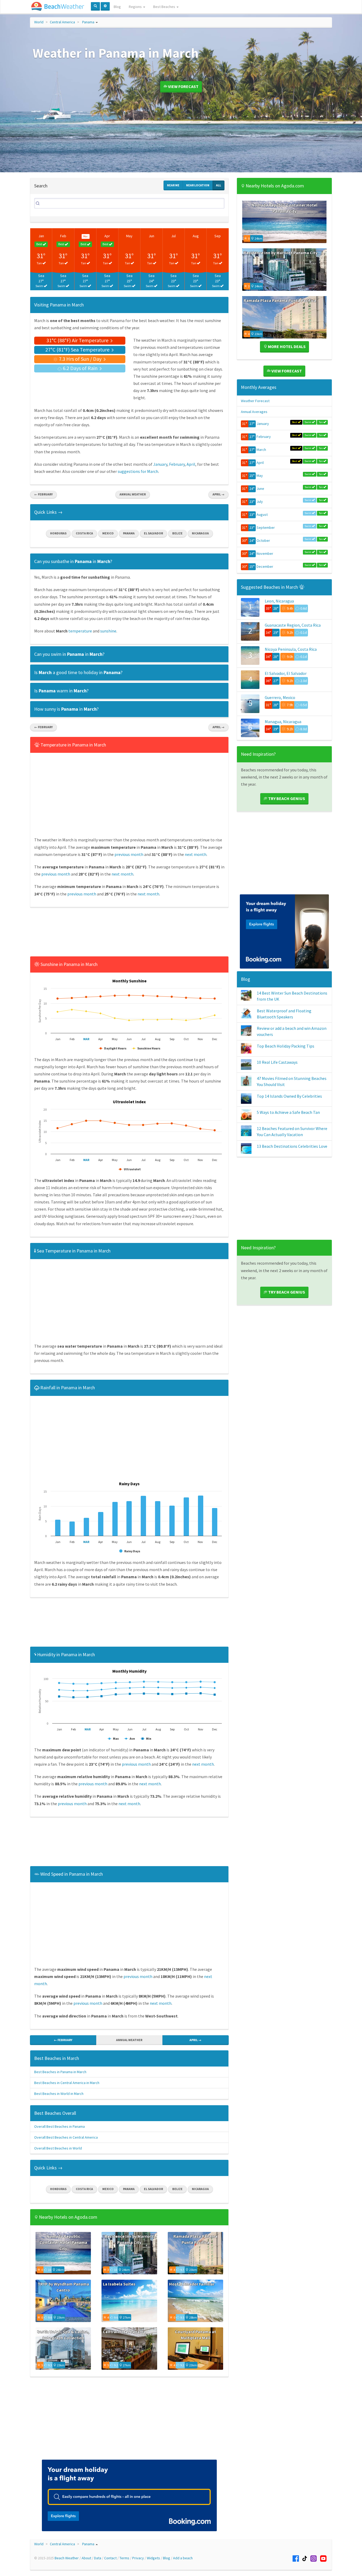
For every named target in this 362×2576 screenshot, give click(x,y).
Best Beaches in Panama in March (60, 2072)
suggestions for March (138, 471)
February (177, 464)
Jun (151, 236)
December (265, 566)
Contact (110, 2558)
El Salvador (153, 533)
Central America (62, 22)
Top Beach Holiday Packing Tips (286, 1046)
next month (196, 854)
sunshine (108, 631)
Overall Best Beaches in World (58, 2148)
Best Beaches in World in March (59, 2094)
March (261, 450)
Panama (88, 22)
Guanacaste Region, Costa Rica (293, 625)
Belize (177, 533)
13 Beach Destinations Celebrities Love (292, 1146)
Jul (173, 236)
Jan (41, 236)
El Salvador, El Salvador (286, 673)
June (260, 489)
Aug (196, 236)
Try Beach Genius (286, 798)
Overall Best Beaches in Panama (59, 2126)
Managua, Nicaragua (283, 722)
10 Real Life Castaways (277, 1062)
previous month (129, 854)
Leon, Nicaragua (279, 601)
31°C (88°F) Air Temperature (78, 340)
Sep (218, 236)
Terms (124, 2558)
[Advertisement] (129, 933)
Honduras (58, 533)
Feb (63, 236)
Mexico (108, 533)
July (260, 502)
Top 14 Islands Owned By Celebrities (289, 1096)
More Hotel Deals (286, 346)
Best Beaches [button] (165, 7)
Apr (107, 236)
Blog (117, 7)
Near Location (198, 185)
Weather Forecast (255, 401)
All (218, 185)
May (129, 236)
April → (218, 494)
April (191, 464)
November (265, 553)
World (39, 22)
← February (43, 494)
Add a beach (183, 2558)
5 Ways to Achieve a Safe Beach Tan (288, 1112)
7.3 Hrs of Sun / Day (80, 359)
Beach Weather (67, 2558)
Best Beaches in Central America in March (67, 2083)
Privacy (138, 2558)
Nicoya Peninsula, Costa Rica (291, 649)
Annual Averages (254, 412)
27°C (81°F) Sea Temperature (78, 350)
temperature (80, 631)
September (266, 527)
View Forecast (183, 86)
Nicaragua (200, 533)
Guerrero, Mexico (280, 697)
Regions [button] (136, 7)
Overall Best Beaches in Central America (66, 2137)
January (160, 464)
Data (98, 2558)
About (86, 2558)
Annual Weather (133, 494)
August (262, 515)
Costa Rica (84, 533)
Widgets (153, 2558)
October (263, 540)
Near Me (173, 185)
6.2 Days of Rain (80, 368)
